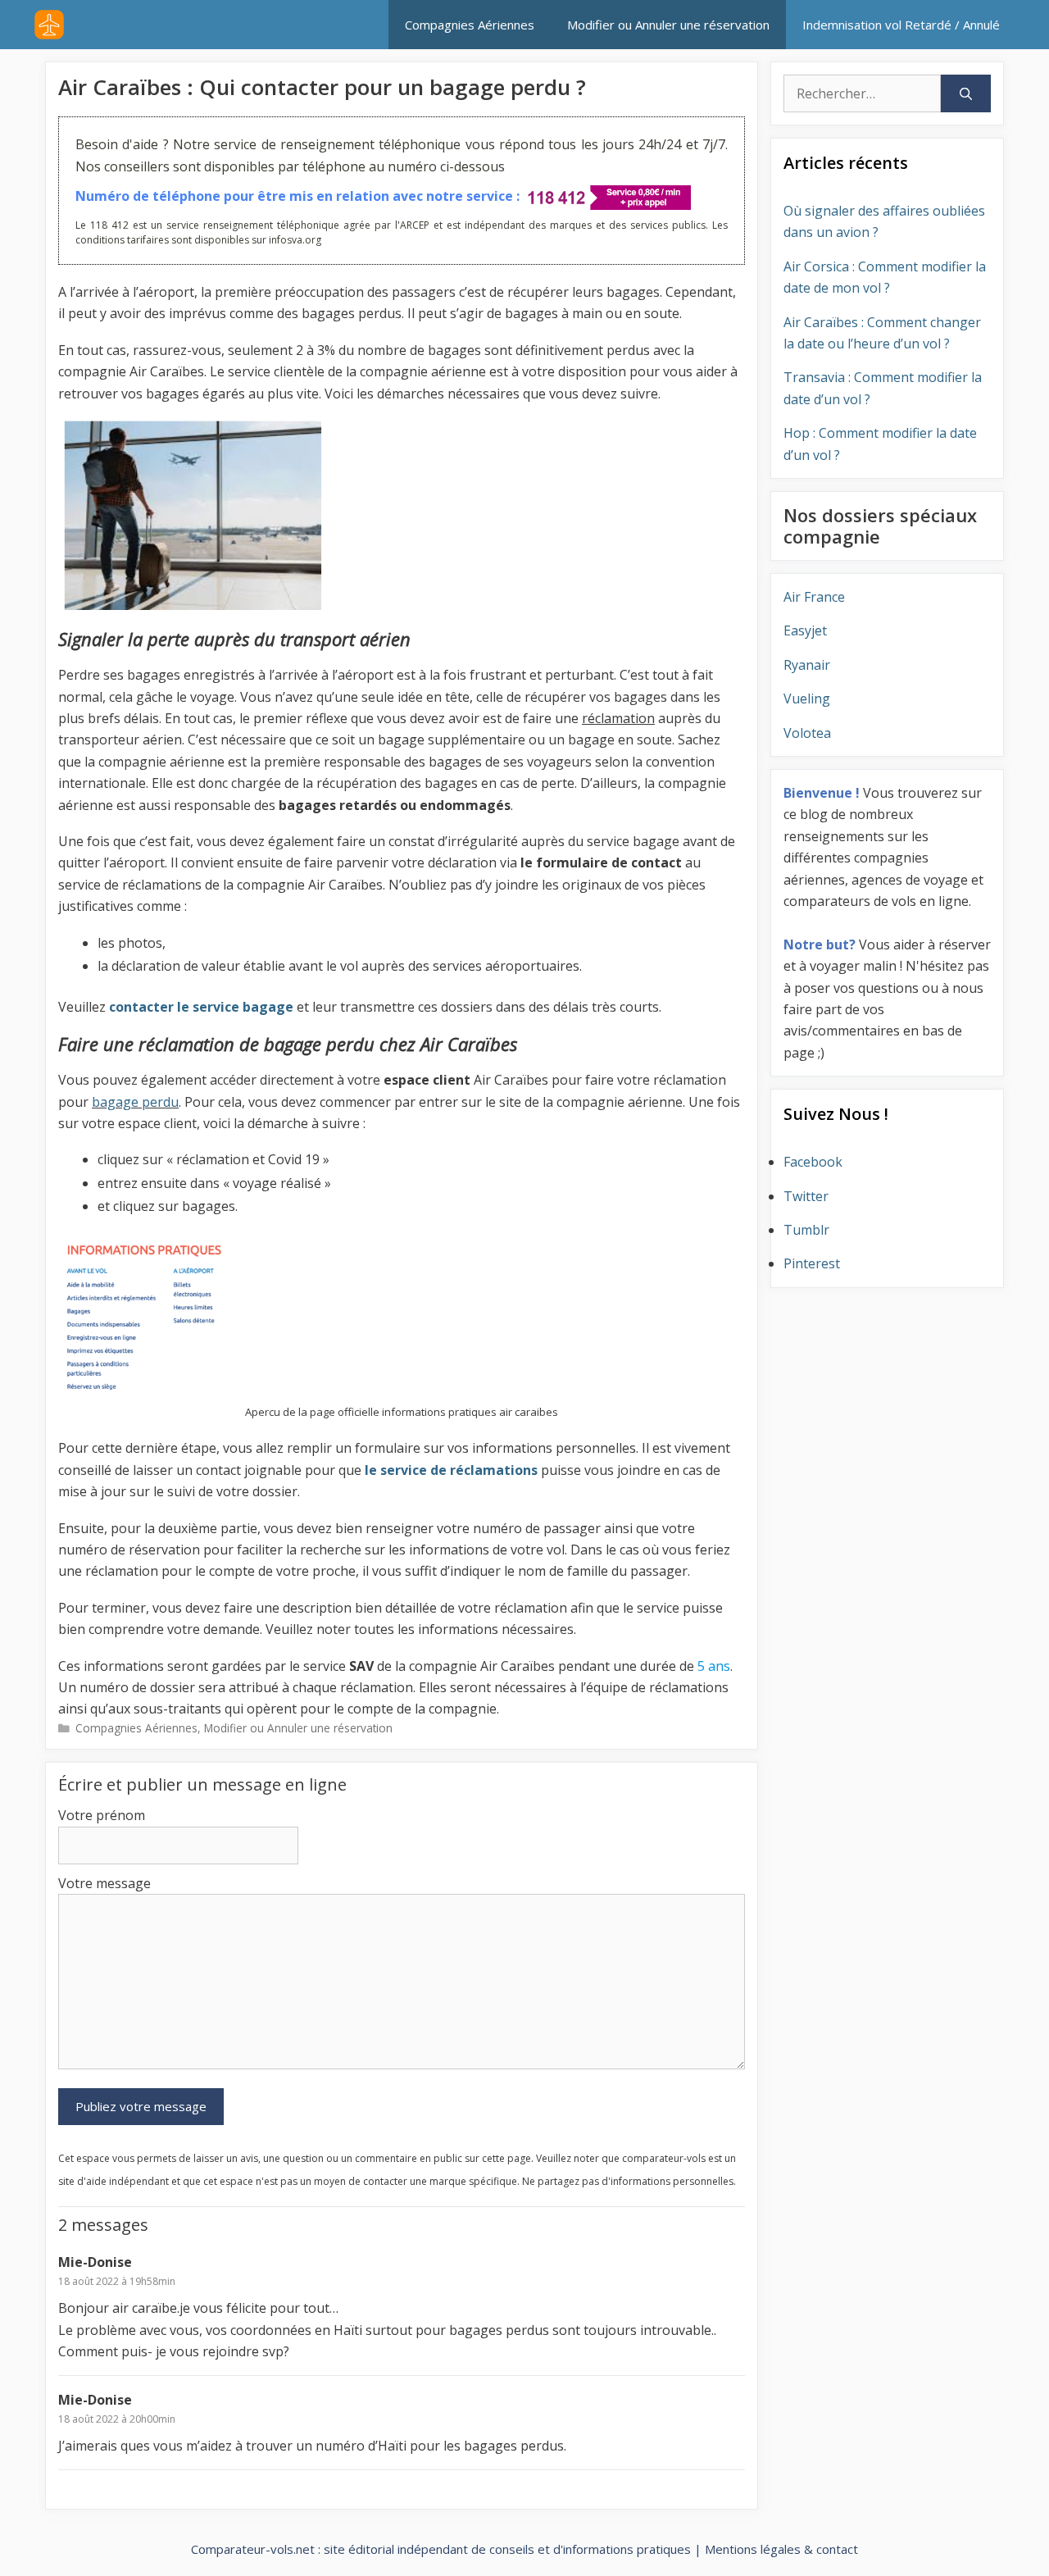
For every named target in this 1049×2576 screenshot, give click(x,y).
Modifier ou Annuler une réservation (668, 25)
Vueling (807, 699)
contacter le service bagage (200, 1007)
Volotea (807, 733)
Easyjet (805, 630)
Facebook (813, 1162)
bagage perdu (135, 1102)
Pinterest (812, 1263)
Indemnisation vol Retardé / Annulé (901, 25)
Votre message (104, 1883)
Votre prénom (102, 1815)
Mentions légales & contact (781, 2549)
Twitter (806, 1196)
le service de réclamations (450, 1470)
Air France (814, 597)
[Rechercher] (966, 93)
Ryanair (807, 665)
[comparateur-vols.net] (49, 25)
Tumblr (806, 1230)
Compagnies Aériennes (470, 25)
